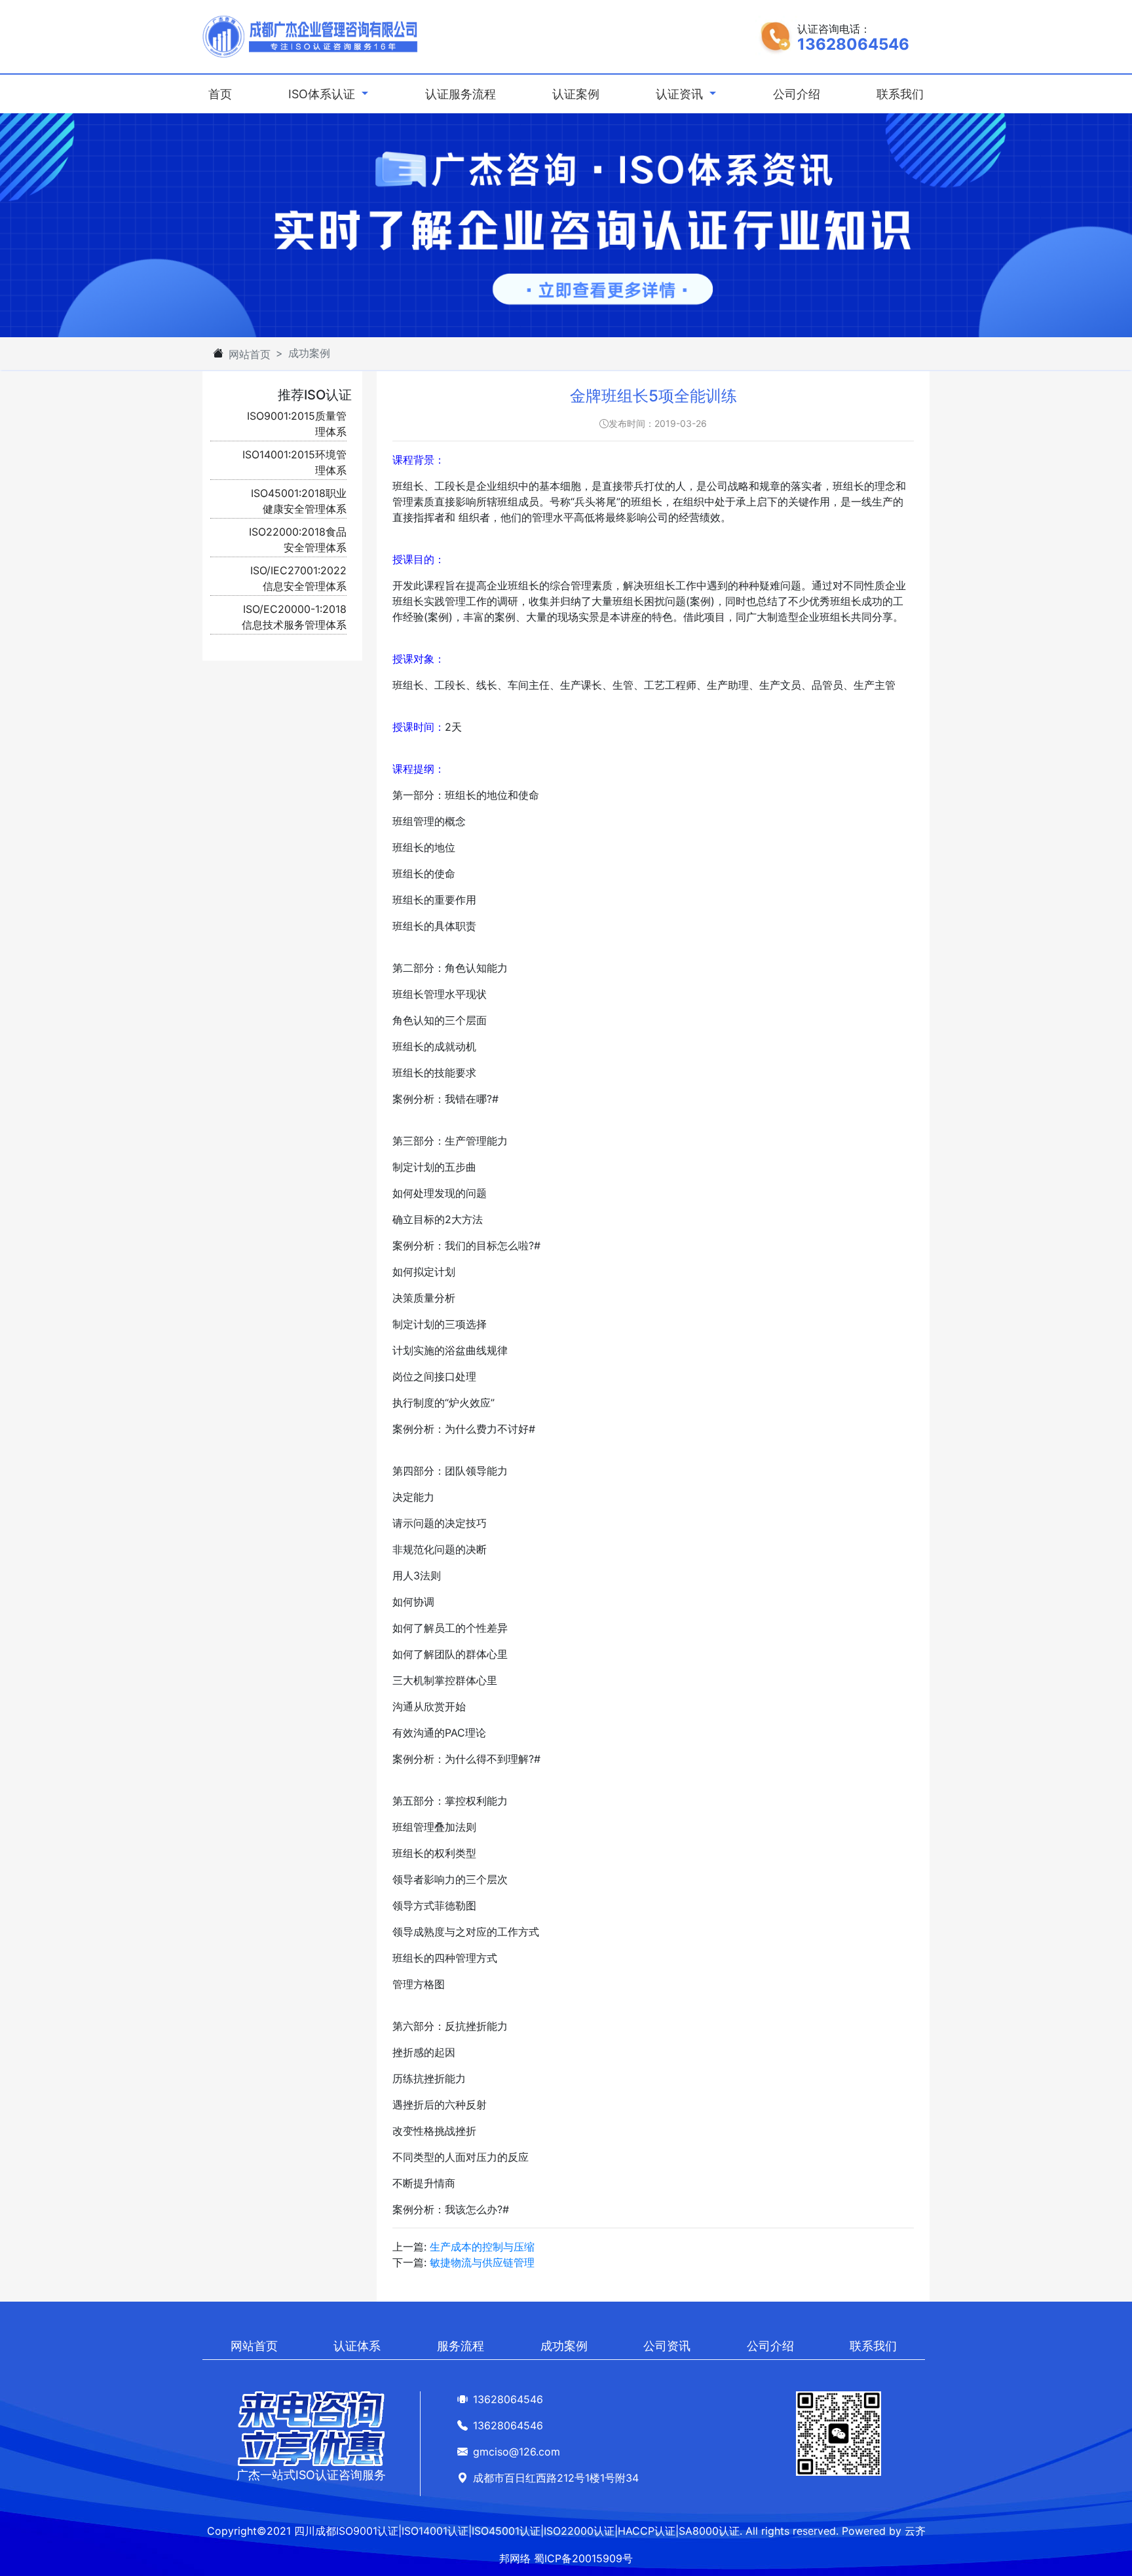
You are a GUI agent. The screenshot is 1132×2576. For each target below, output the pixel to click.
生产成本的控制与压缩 (482, 2247)
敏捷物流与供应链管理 (482, 2262)
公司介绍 (797, 94)
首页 (223, 94)
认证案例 (576, 94)
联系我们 (900, 94)
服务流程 (461, 2346)
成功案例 (564, 2346)
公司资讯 (667, 2346)
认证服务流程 (461, 94)
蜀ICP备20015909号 (583, 2558)
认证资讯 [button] (681, 94)
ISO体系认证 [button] (323, 94)
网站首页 (250, 354)
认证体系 (357, 2346)
